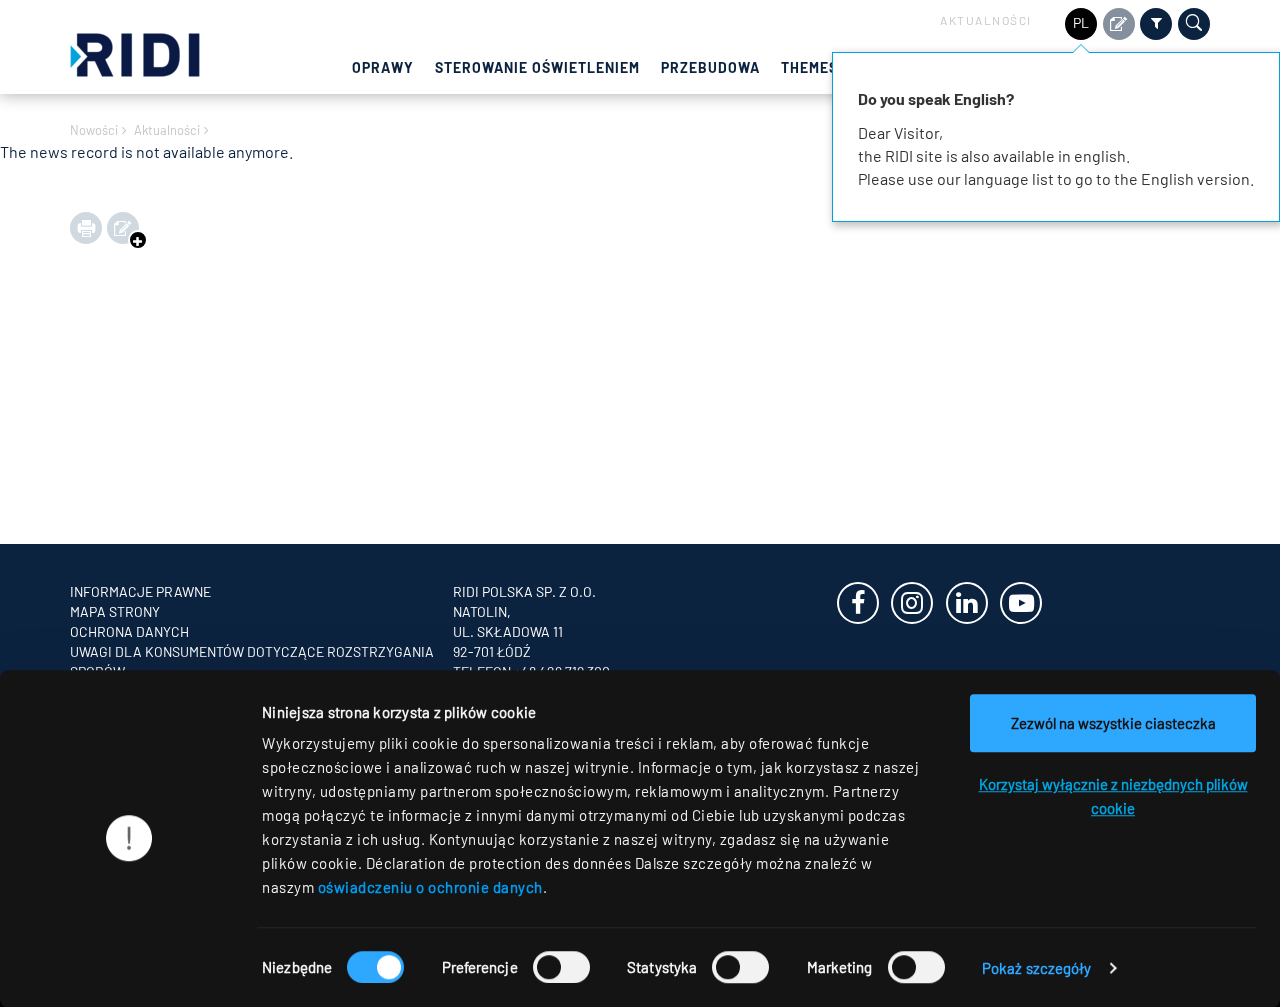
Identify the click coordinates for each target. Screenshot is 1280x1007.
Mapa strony (115, 611)
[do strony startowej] (135, 52)
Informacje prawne (140, 591)
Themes (809, 67)
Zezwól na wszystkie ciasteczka (1113, 723)
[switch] (561, 967)
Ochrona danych (129, 631)
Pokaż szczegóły (1037, 968)
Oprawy (383, 67)
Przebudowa (710, 67)
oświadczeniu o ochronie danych (430, 887)
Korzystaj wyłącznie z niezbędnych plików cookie (1113, 796)
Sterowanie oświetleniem (537, 67)
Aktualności (986, 20)
